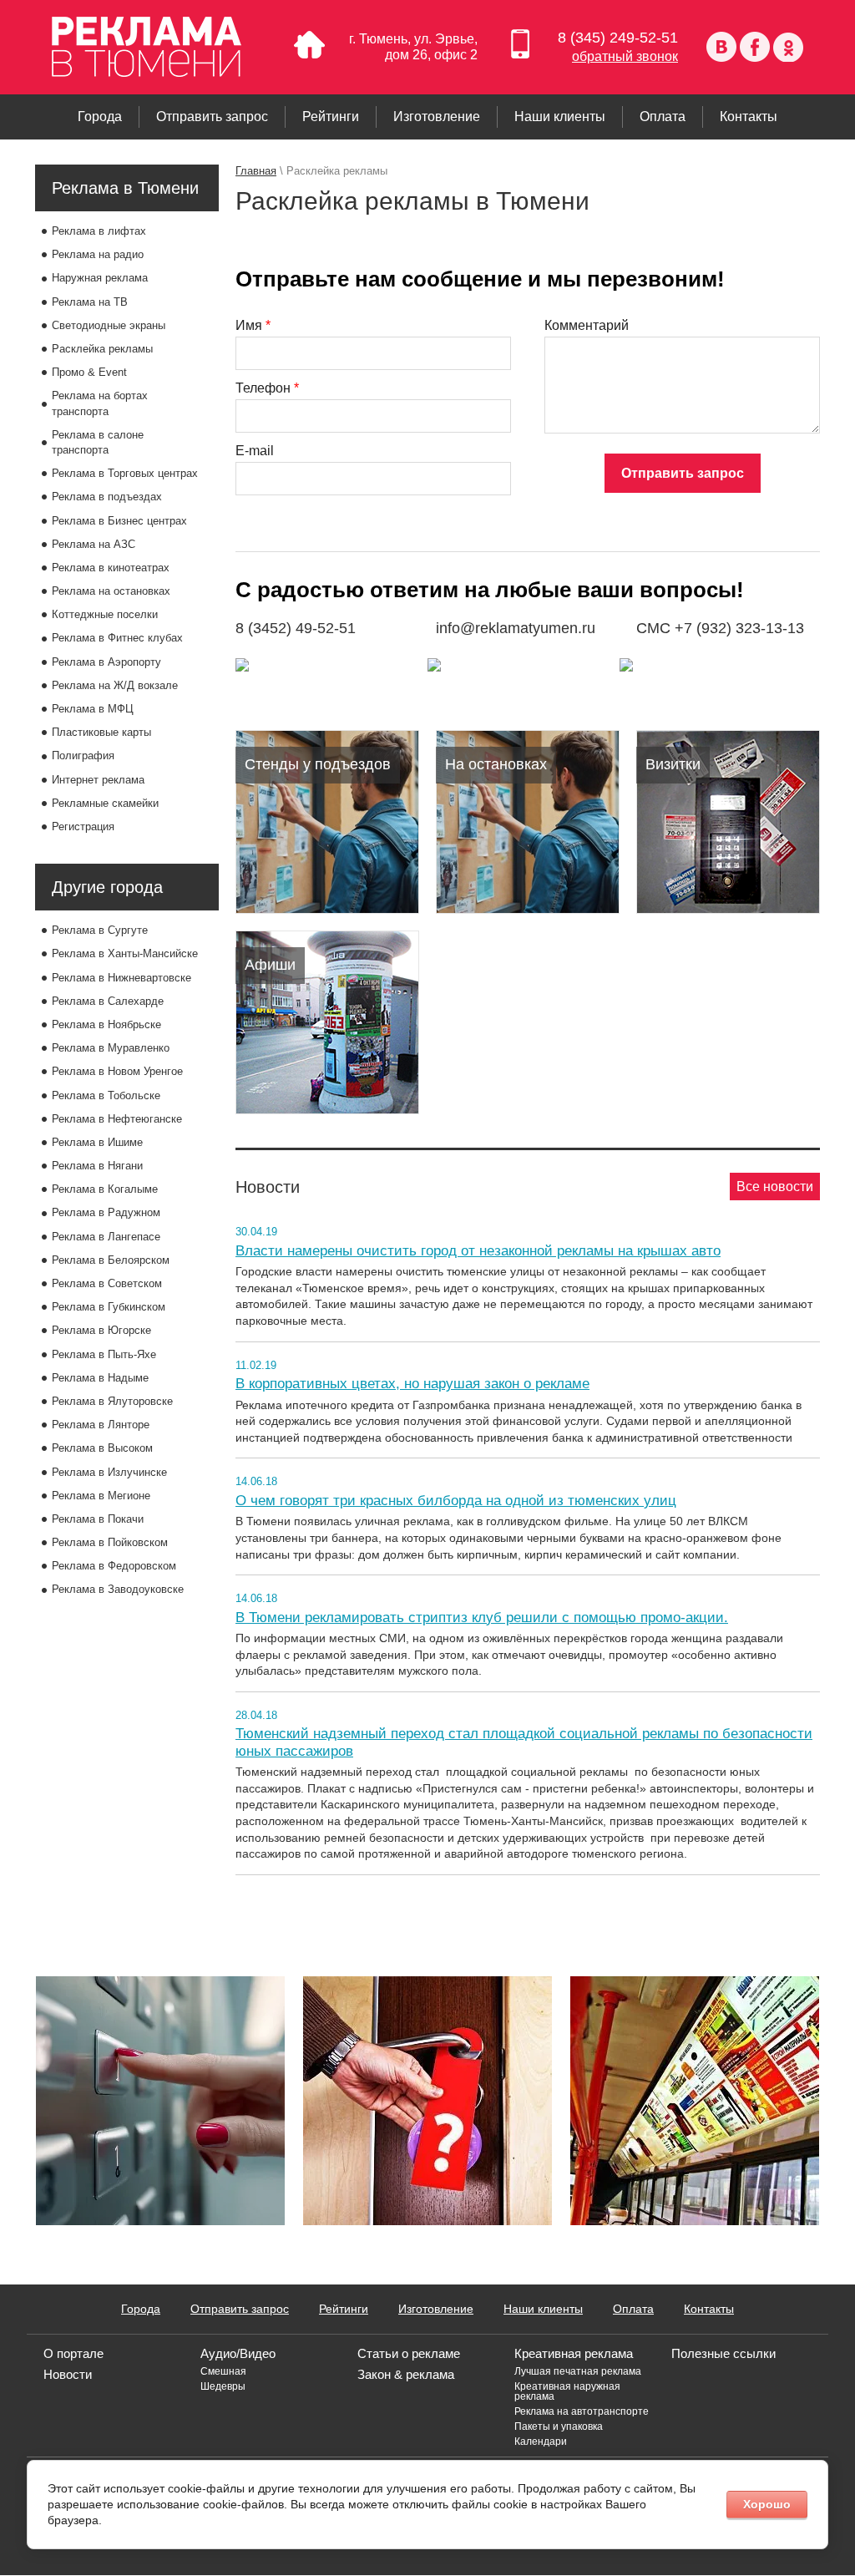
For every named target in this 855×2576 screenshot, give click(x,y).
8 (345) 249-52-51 (618, 38)
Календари (541, 2442)
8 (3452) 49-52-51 (296, 628)
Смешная (223, 2371)
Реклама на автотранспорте (582, 2411)
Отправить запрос (683, 473)
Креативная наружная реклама (567, 2391)
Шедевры (223, 2386)
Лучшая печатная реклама (578, 2371)
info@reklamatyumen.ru (516, 628)
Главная (256, 171)
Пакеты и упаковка (559, 2426)
